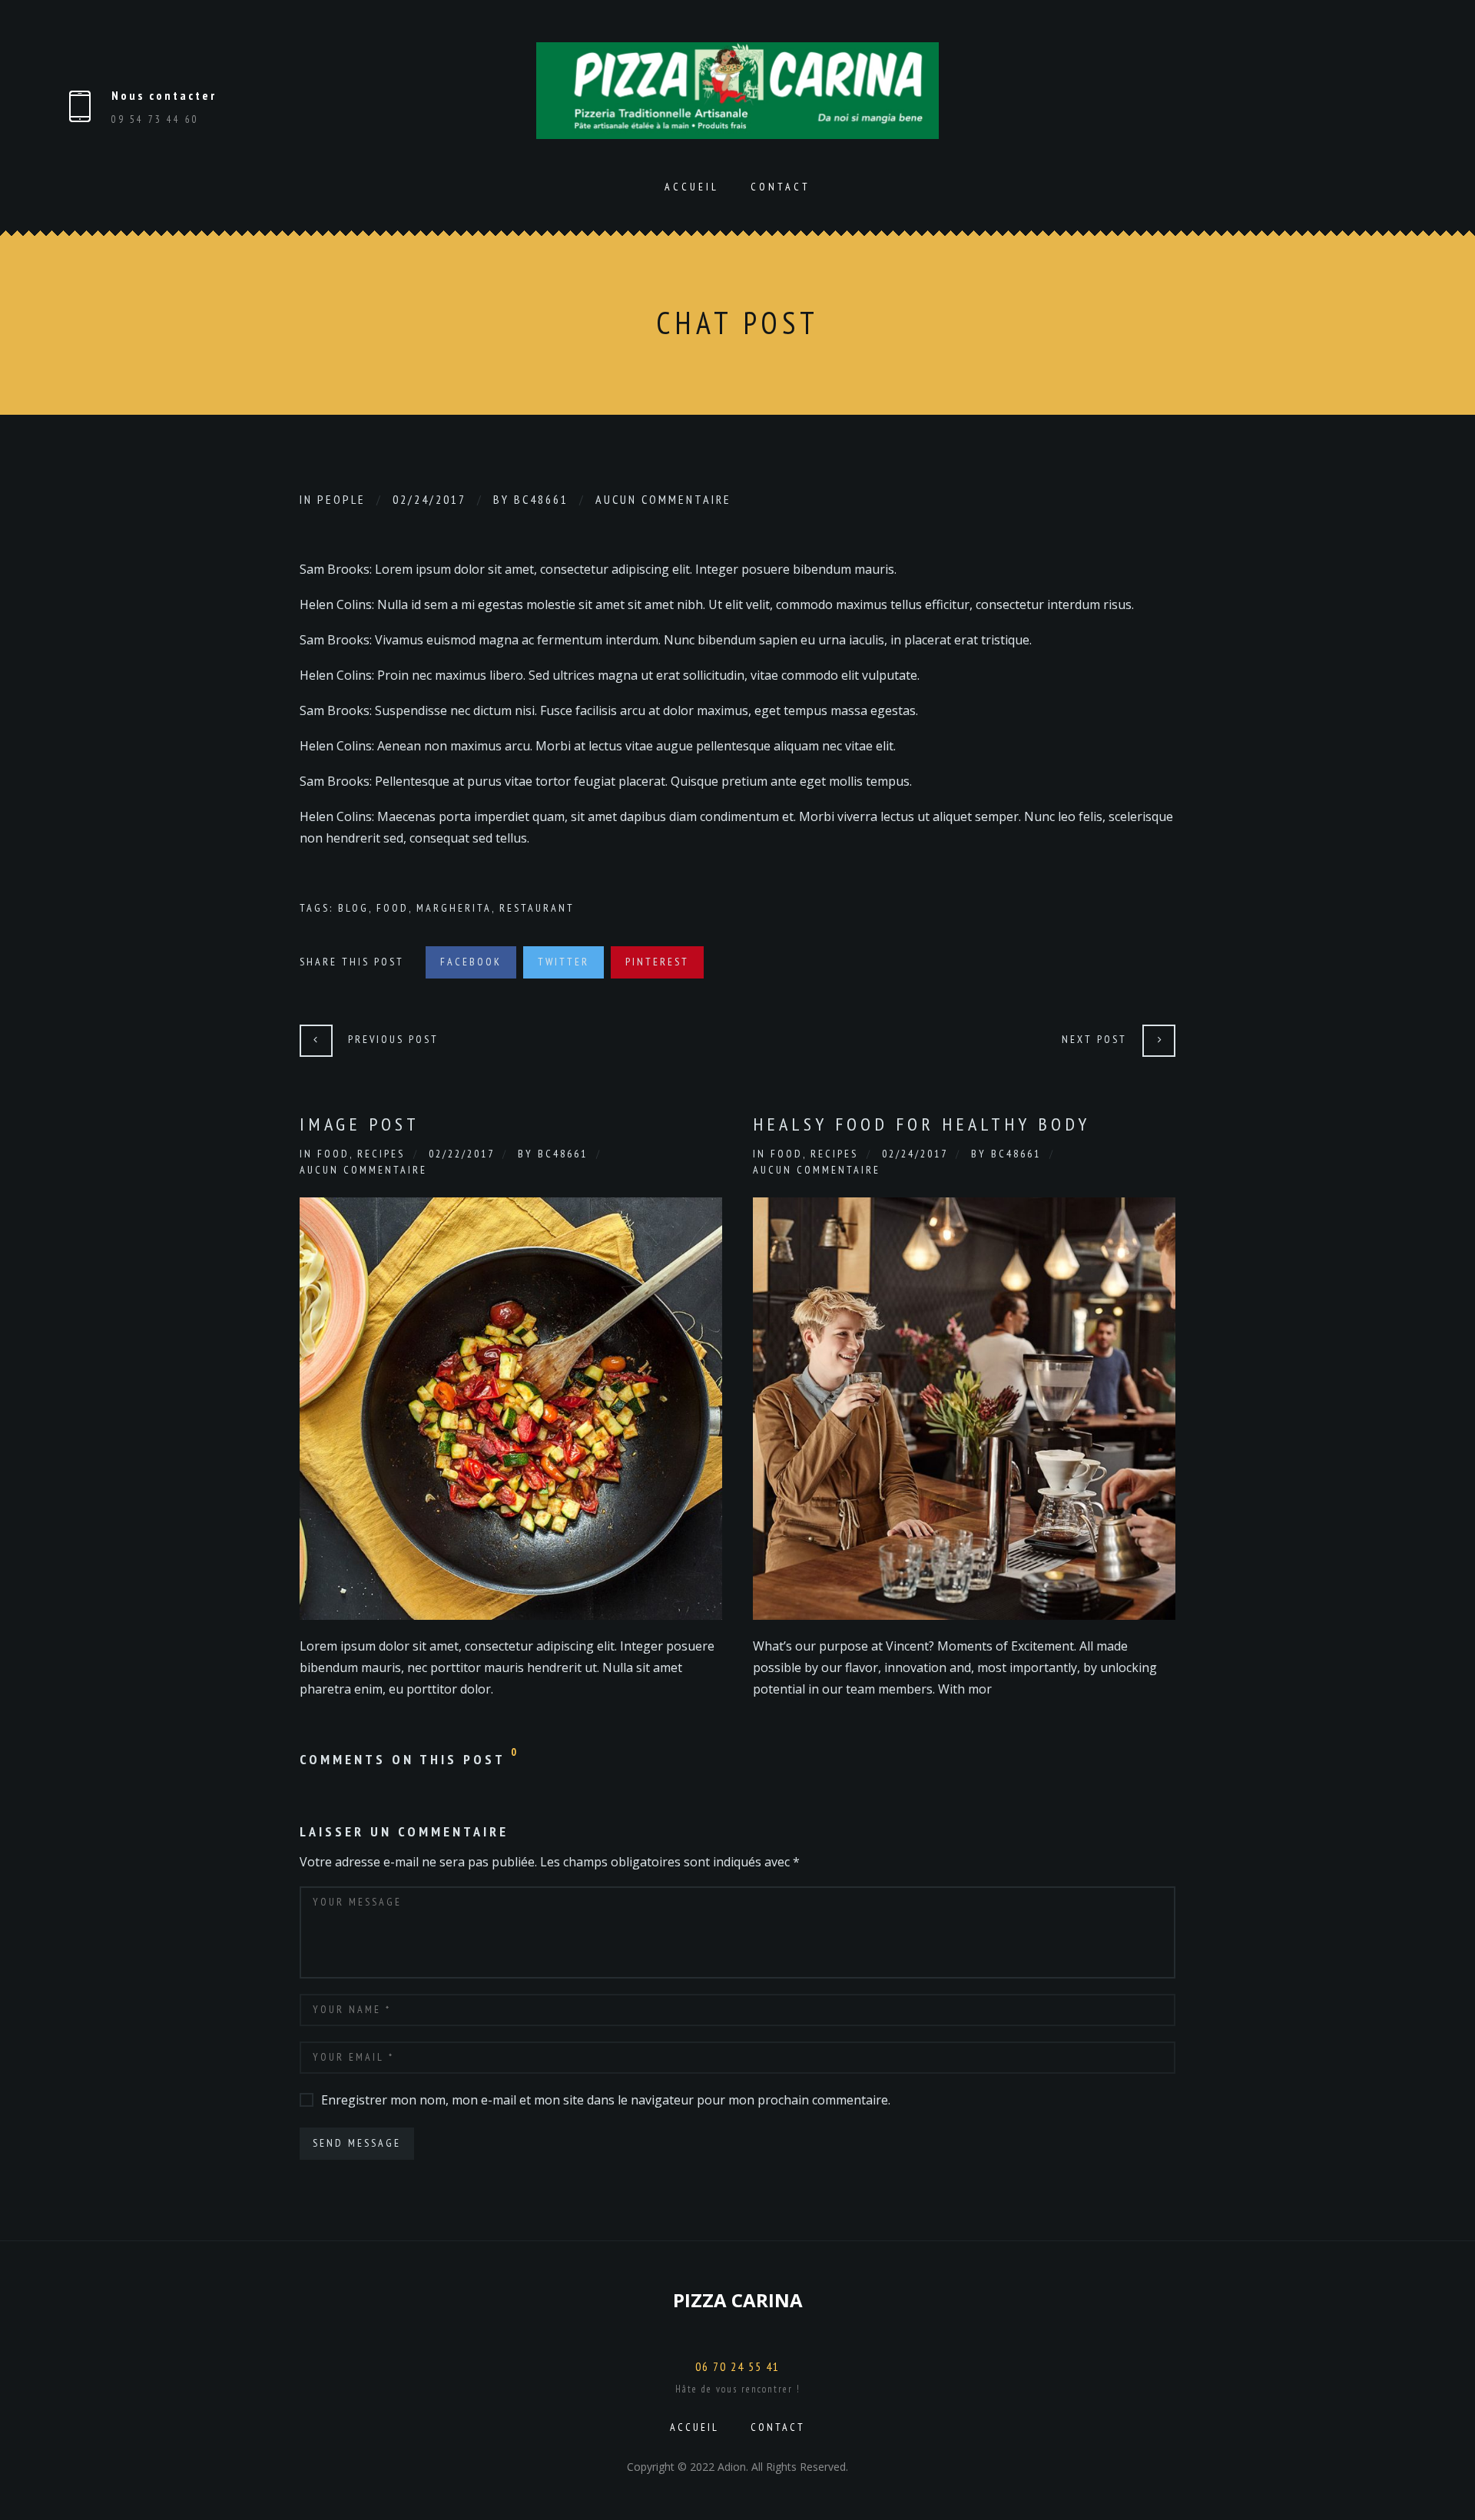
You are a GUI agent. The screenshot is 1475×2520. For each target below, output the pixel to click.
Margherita (454, 908)
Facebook (471, 962)
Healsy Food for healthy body (921, 1124)
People (341, 499)
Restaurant (537, 908)
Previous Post (393, 1039)
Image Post (360, 1124)
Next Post (1094, 1039)
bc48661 (541, 499)
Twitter (563, 962)
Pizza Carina (738, 2300)
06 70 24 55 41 (737, 2366)
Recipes (381, 1154)
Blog (353, 908)
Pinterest (657, 962)
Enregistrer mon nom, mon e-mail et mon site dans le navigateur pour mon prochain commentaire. (606, 2100)
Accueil (692, 187)
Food (393, 908)
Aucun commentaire (663, 499)
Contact (781, 187)
